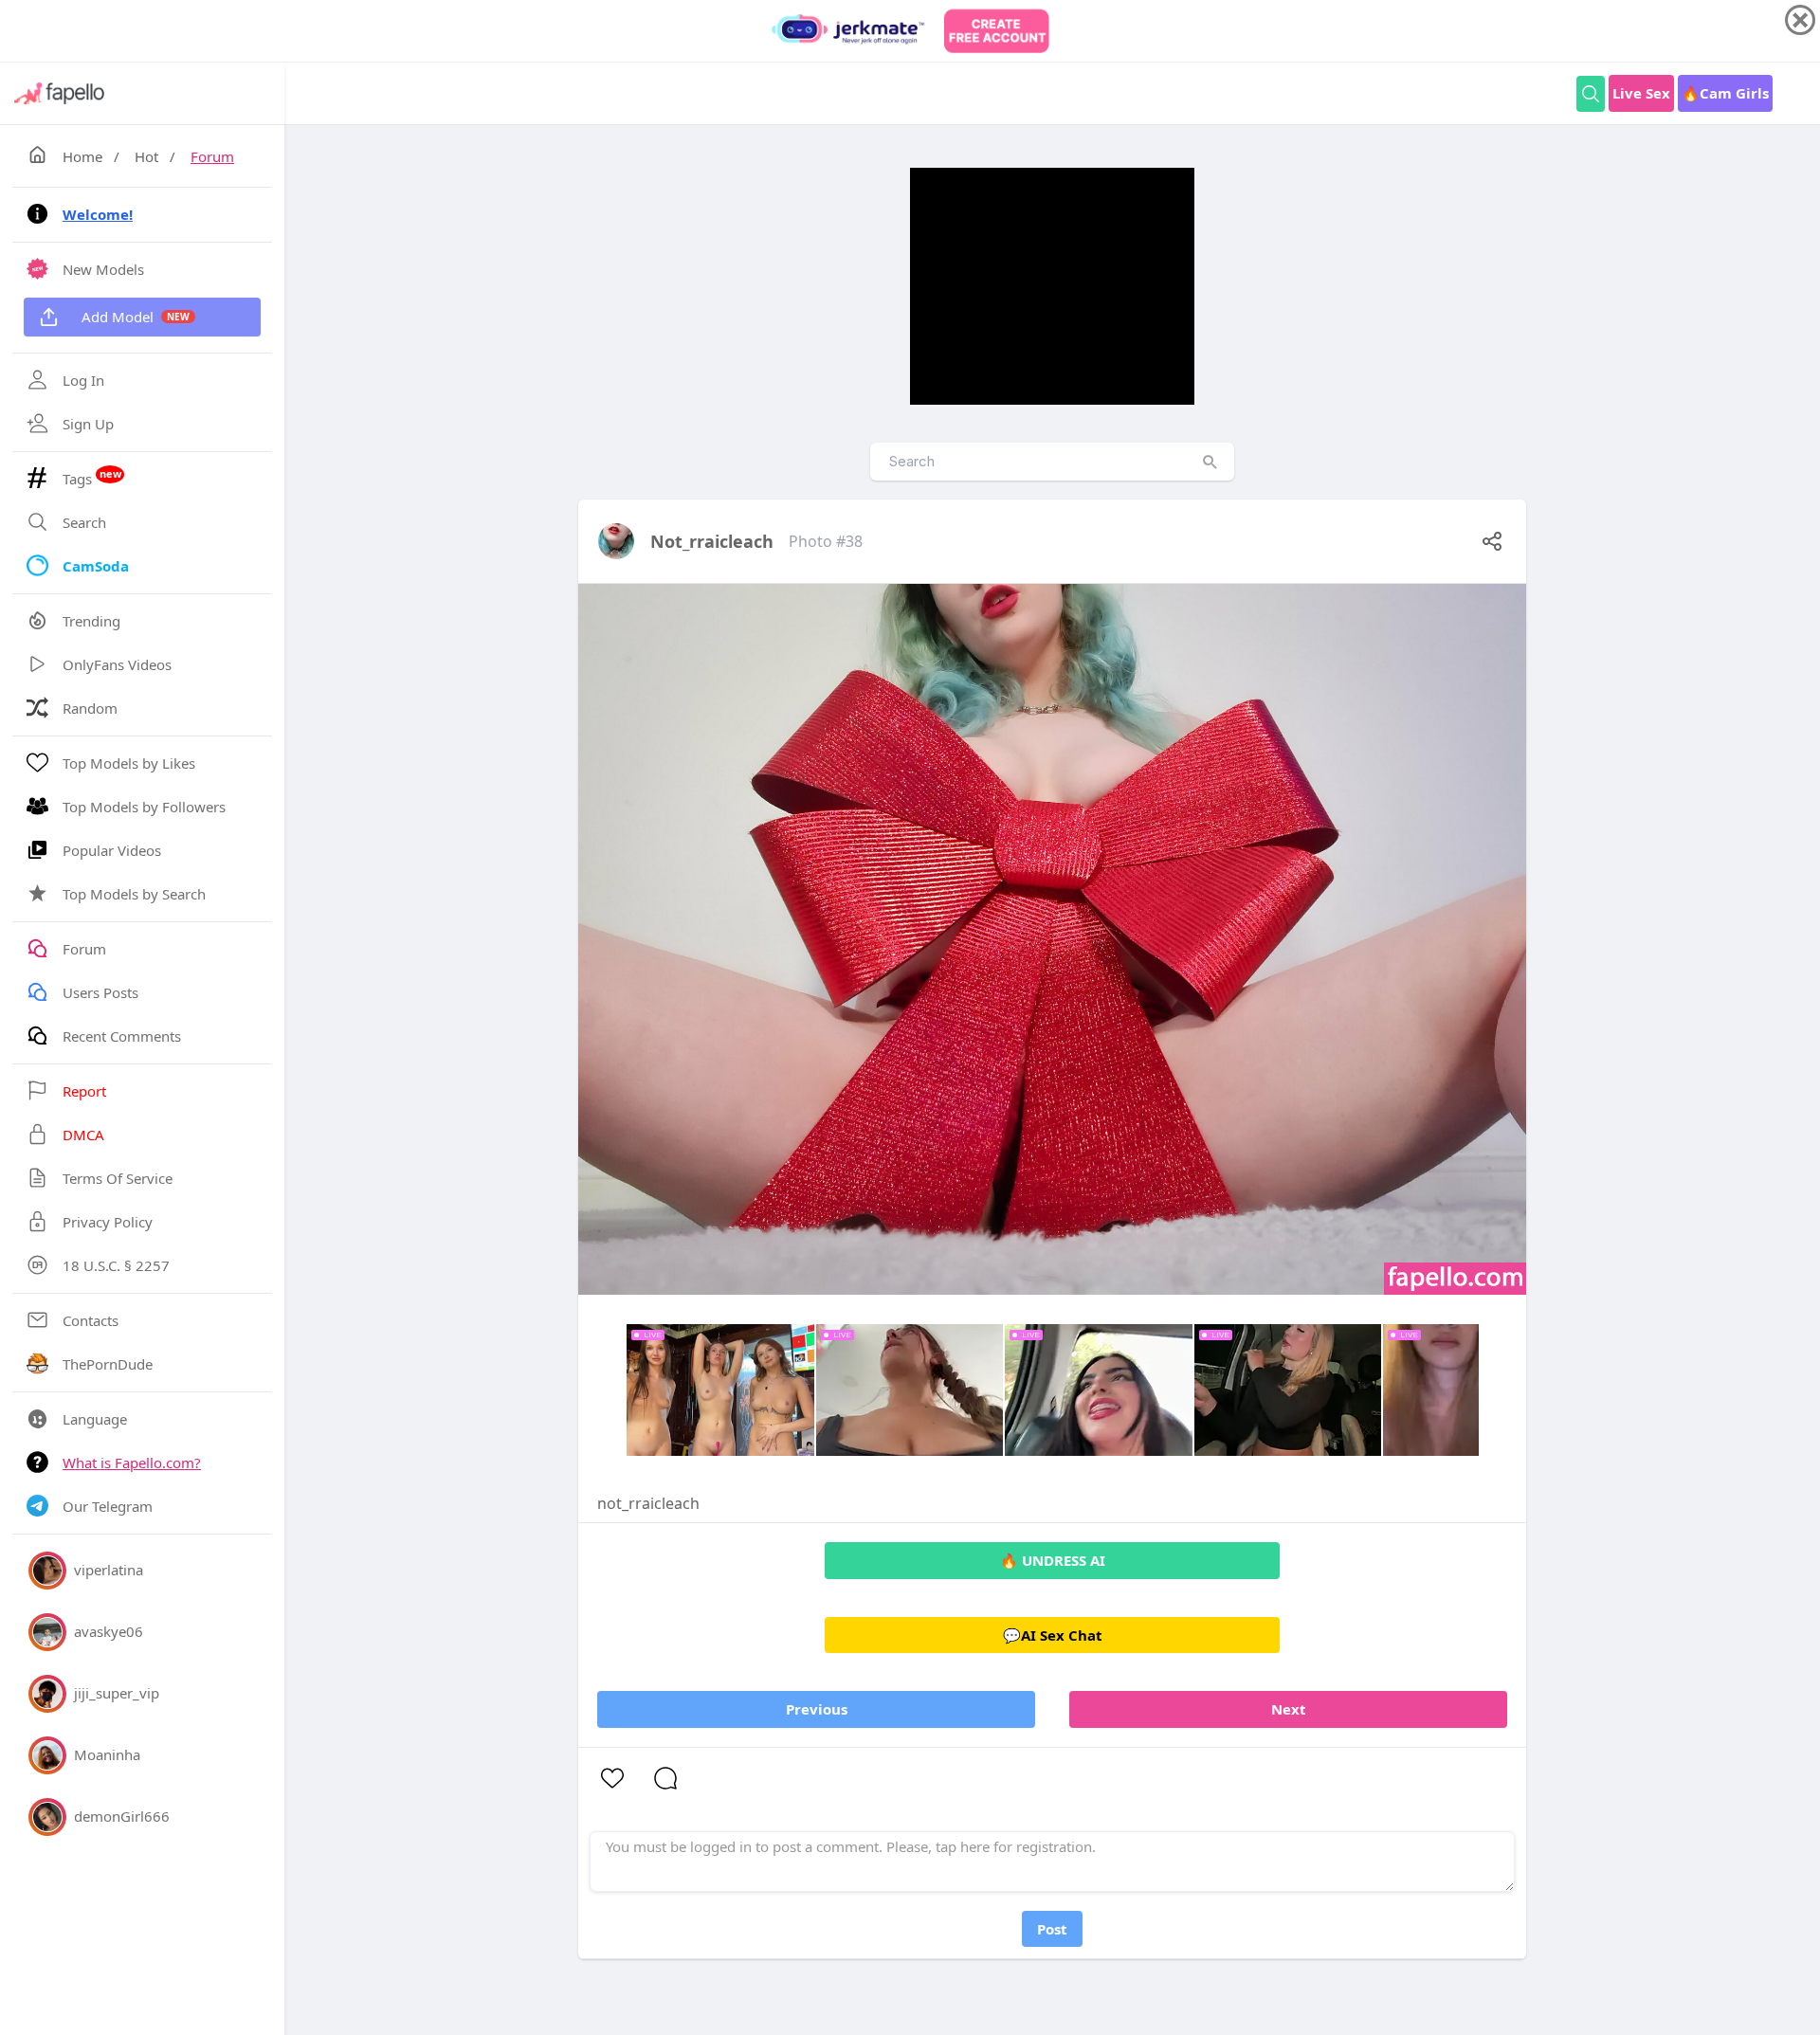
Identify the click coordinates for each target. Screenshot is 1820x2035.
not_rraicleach (712, 541)
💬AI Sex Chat (1053, 1635)
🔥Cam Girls (1725, 93)
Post (1052, 1929)
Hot (146, 156)
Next (1289, 1709)
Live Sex (1641, 93)
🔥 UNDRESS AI (1053, 1560)
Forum (212, 156)
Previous (817, 1709)
